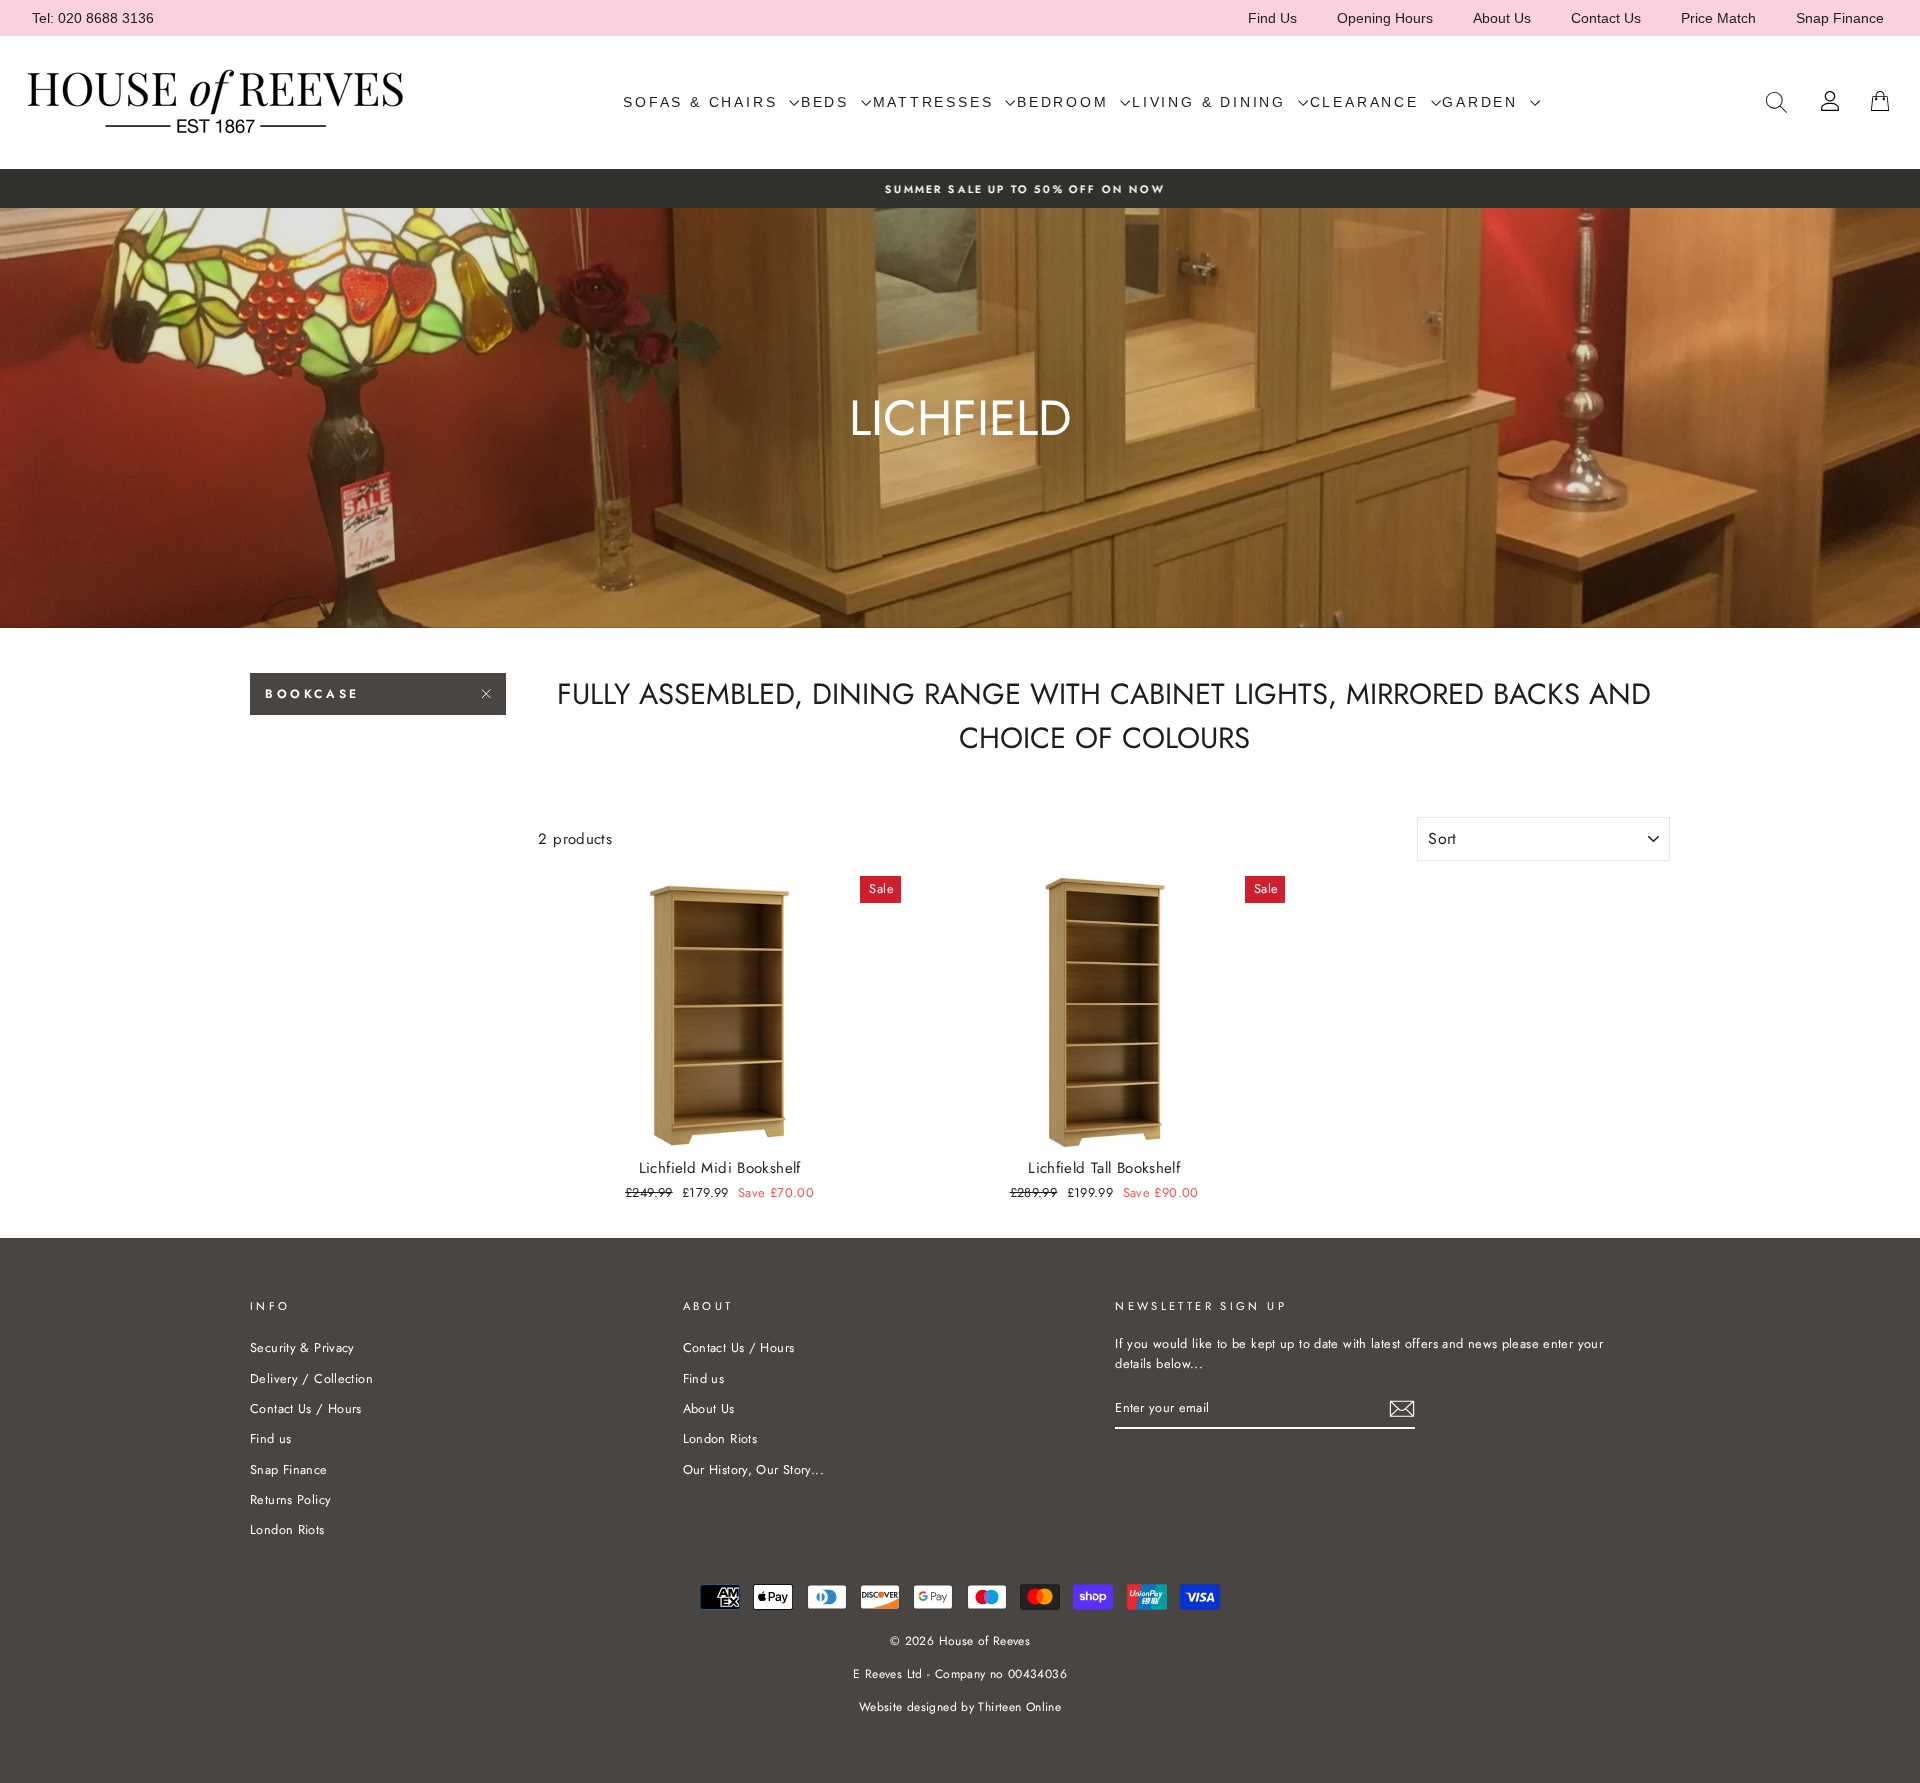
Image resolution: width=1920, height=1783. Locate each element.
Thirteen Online (1019, 1707)
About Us (1502, 18)
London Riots (287, 1529)
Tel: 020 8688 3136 (93, 18)
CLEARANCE (1368, 102)
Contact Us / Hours (306, 1408)
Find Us (1272, 18)
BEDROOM (1066, 102)
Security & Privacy (302, 1347)
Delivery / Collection (311, 1378)
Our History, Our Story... (753, 1469)
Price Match (1718, 18)
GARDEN (1483, 102)
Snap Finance (1840, 18)
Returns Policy (290, 1499)
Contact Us (1606, 18)
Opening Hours (1385, 18)
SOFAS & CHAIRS (703, 102)
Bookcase (312, 694)
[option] (960, 188)
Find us (271, 1438)
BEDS (828, 102)
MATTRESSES (937, 102)
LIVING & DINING (1212, 102)
